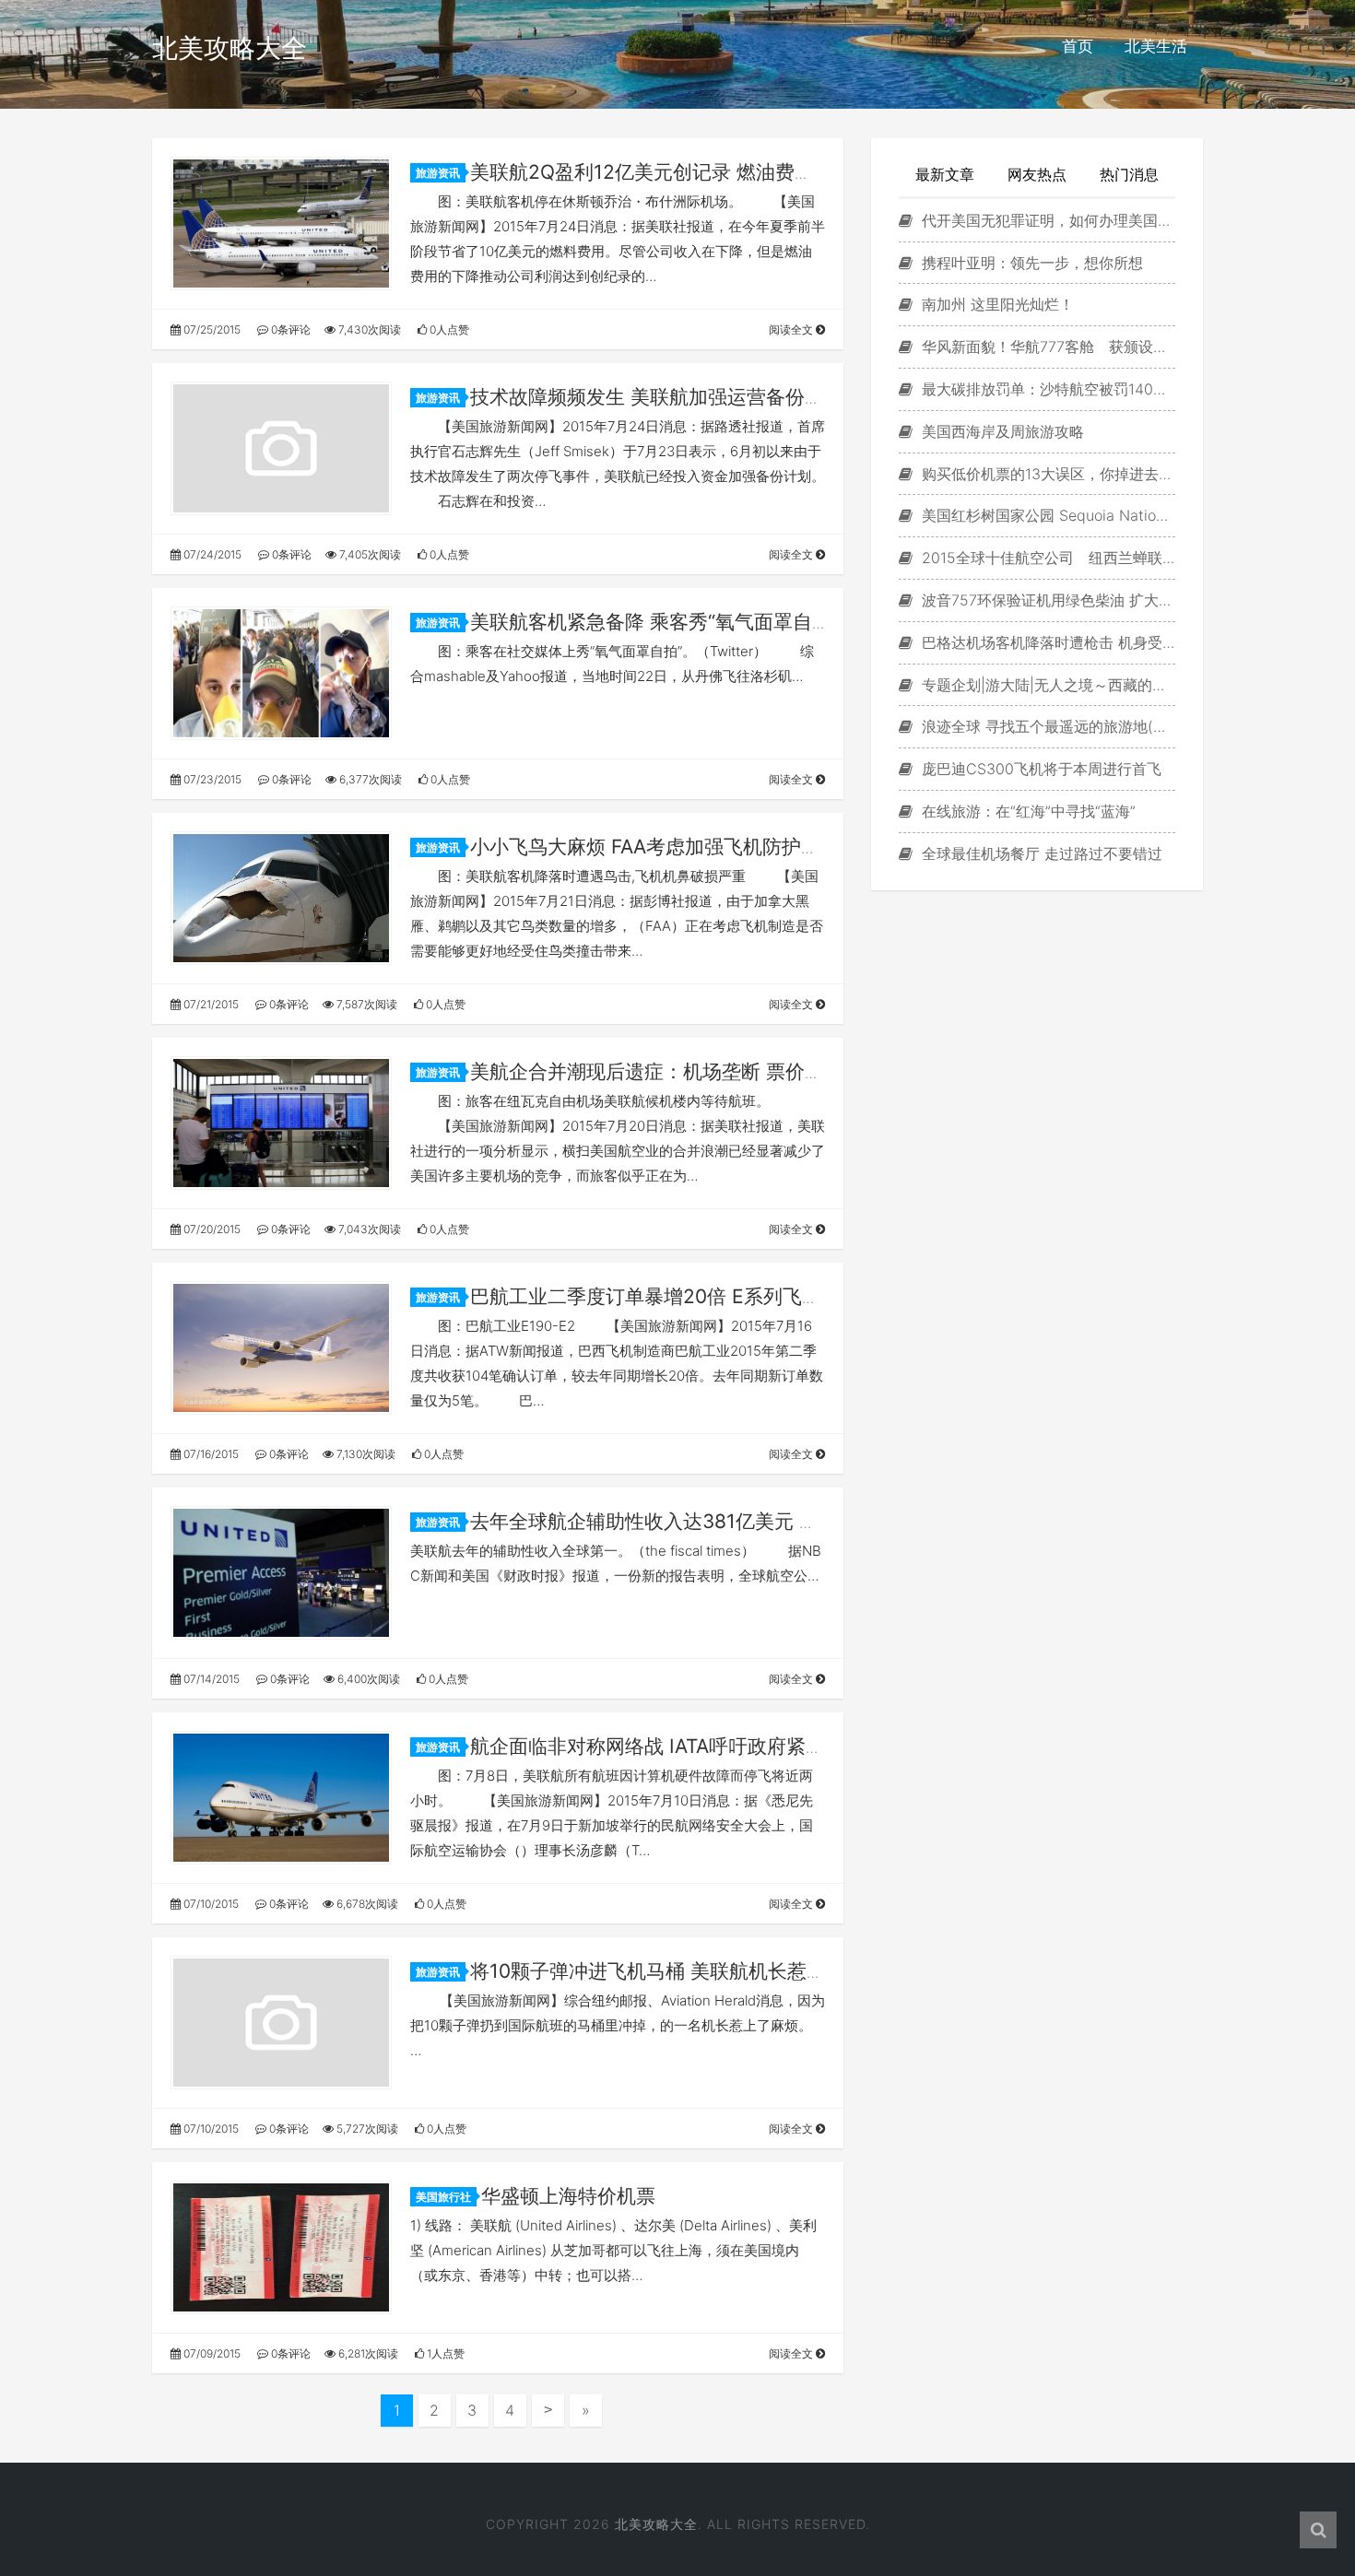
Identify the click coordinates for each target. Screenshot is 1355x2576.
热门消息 (1129, 174)
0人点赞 (448, 329)
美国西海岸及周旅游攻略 (1001, 431)
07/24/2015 (211, 554)
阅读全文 (792, 329)
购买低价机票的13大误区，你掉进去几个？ (1046, 474)
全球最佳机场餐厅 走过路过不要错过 (1040, 853)
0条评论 (289, 329)
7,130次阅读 (365, 1454)
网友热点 (1037, 174)
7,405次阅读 (369, 554)
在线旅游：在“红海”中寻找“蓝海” (1026, 811)
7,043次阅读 (368, 1229)
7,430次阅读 (368, 329)
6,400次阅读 (367, 1679)
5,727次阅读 (366, 2129)
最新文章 (945, 174)
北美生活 (1156, 46)
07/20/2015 (211, 1229)
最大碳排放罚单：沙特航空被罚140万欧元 (1046, 389)
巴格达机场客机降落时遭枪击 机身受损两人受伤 (1046, 642)
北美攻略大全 (230, 48)
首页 (1078, 46)
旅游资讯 (438, 173)
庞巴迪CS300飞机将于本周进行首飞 (1039, 769)
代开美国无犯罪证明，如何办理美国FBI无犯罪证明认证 (1046, 220)
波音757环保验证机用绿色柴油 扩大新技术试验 (1046, 600)
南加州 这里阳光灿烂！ (996, 304)
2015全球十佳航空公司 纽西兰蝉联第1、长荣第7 (1046, 558)
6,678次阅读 (366, 1904)
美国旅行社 (443, 2197)
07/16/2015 (210, 1454)
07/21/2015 (210, 1004)
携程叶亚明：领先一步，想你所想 (1030, 263)
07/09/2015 (211, 2353)
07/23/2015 (211, 779)
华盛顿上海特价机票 (568, 2196)
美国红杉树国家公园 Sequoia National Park (1046, 515)
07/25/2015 (211, 329)
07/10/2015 (210, 1904)
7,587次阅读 (365, 1004)
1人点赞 (444, 2353)
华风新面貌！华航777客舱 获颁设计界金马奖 (1046, 347)
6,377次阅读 (369, 779)
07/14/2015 (210, 1679)
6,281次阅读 (367, 2353)
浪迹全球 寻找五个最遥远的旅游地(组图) (1046, 726)
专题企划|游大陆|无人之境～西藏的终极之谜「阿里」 (1046, 685)
